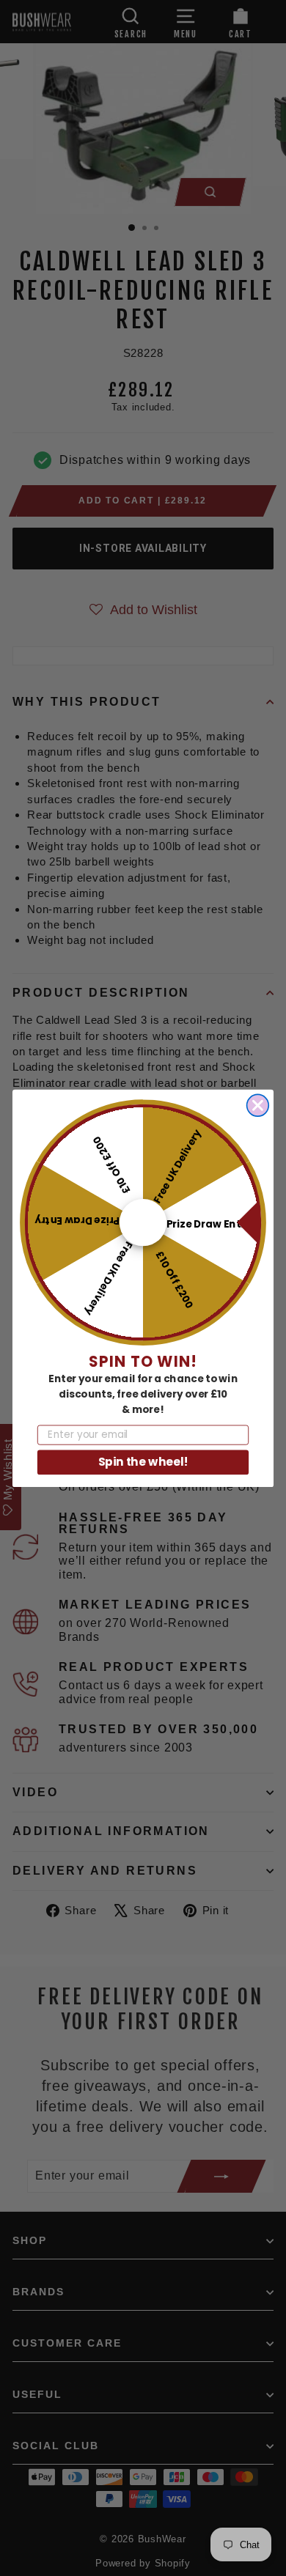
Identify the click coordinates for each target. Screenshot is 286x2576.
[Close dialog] (258, 1105)
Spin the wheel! (143, 1462)
